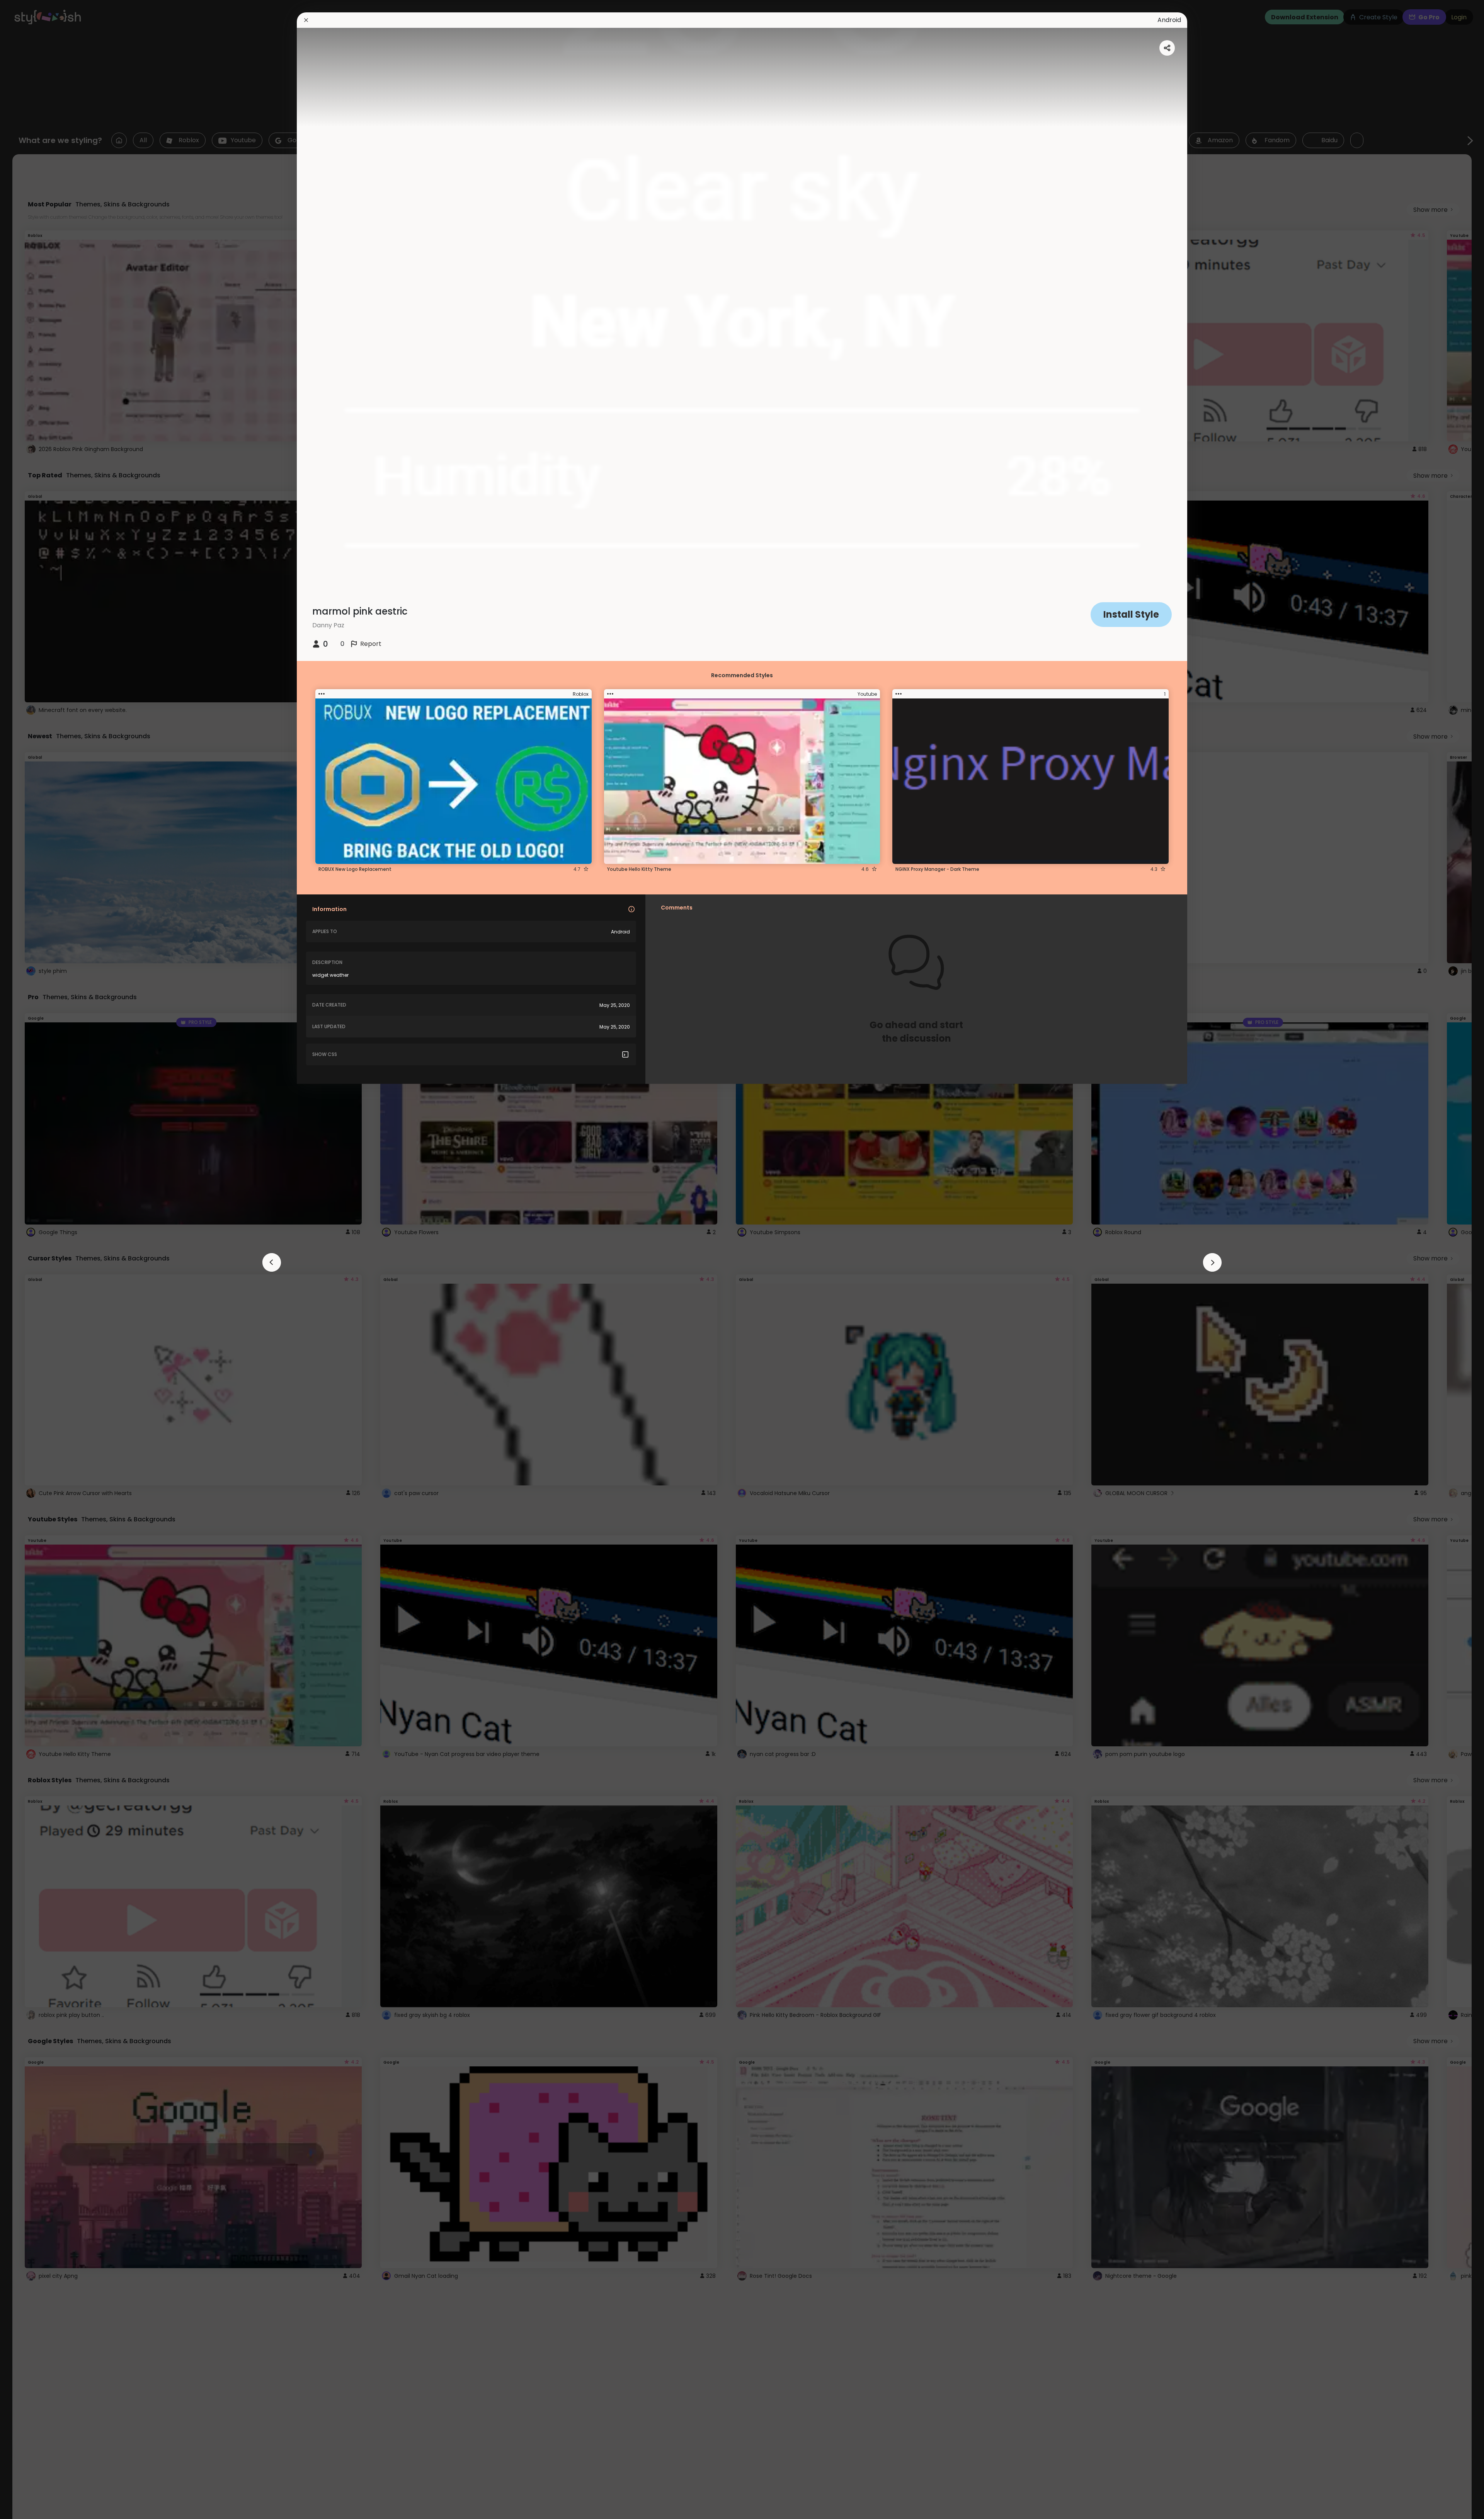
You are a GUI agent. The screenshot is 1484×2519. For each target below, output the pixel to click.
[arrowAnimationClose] (272, 1262)
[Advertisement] (31, 1260)
